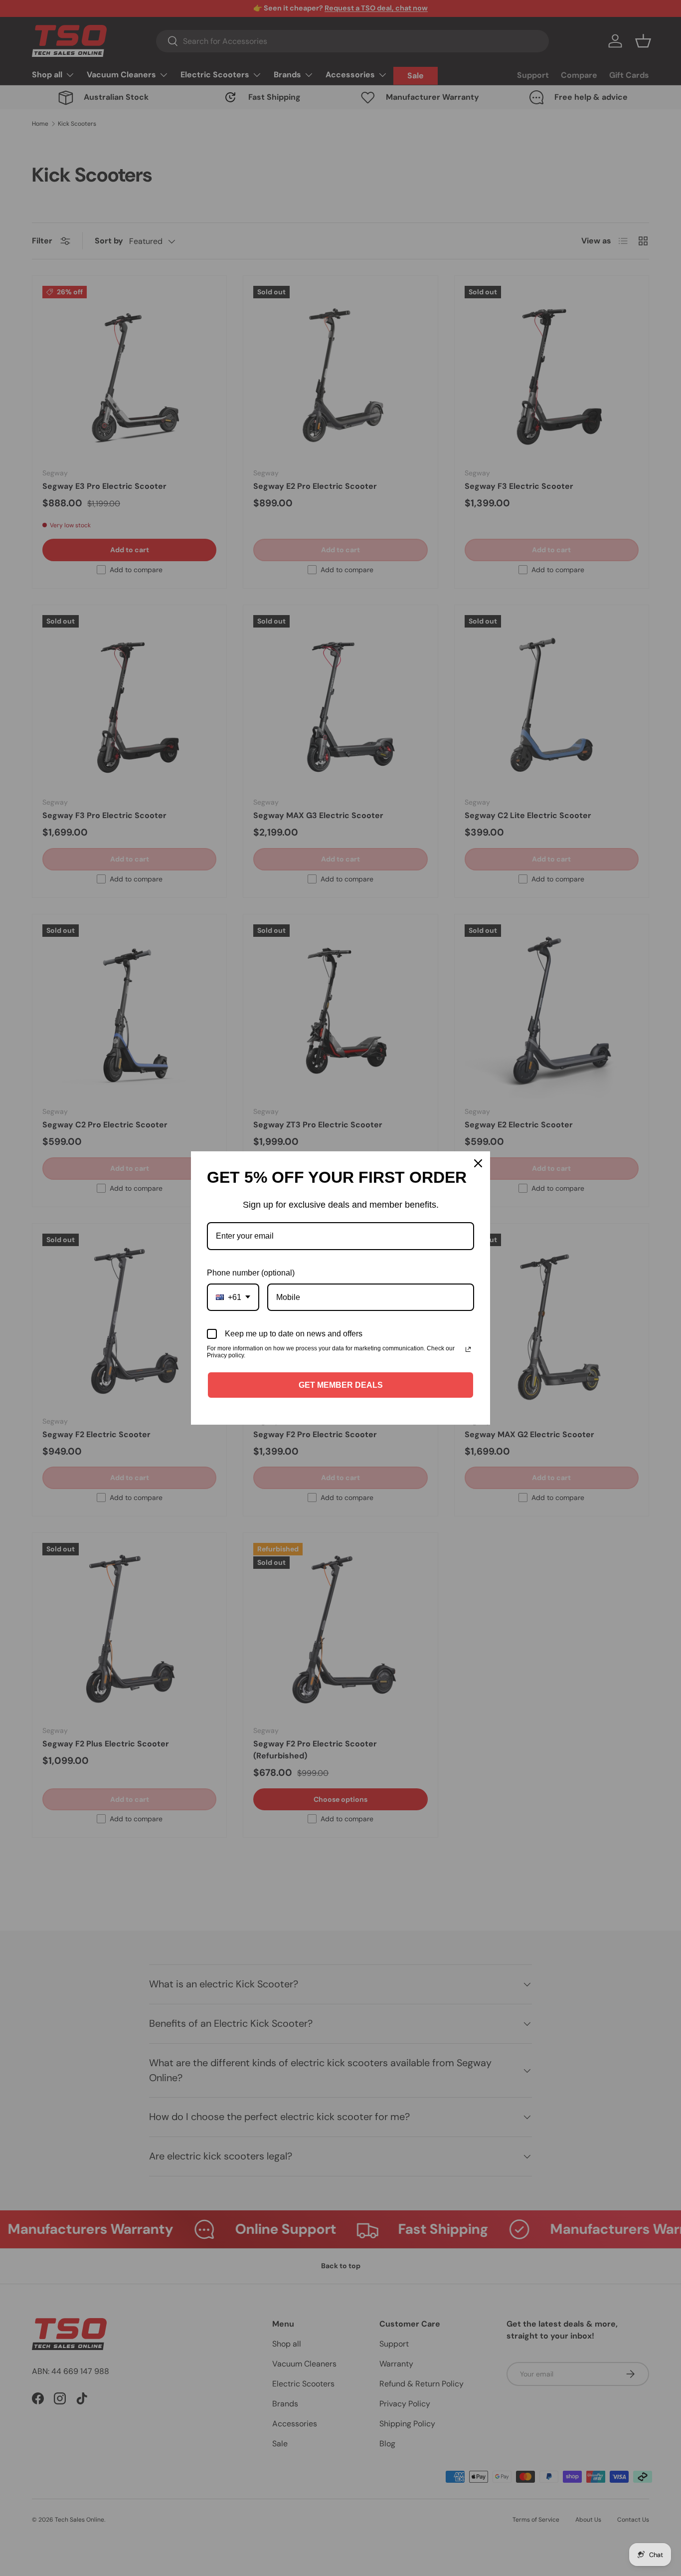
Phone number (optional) (251, 1273)
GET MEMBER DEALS (341, 1385)
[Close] (478, 1163)
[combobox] (233, 1297)
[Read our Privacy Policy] (468, 1349)
